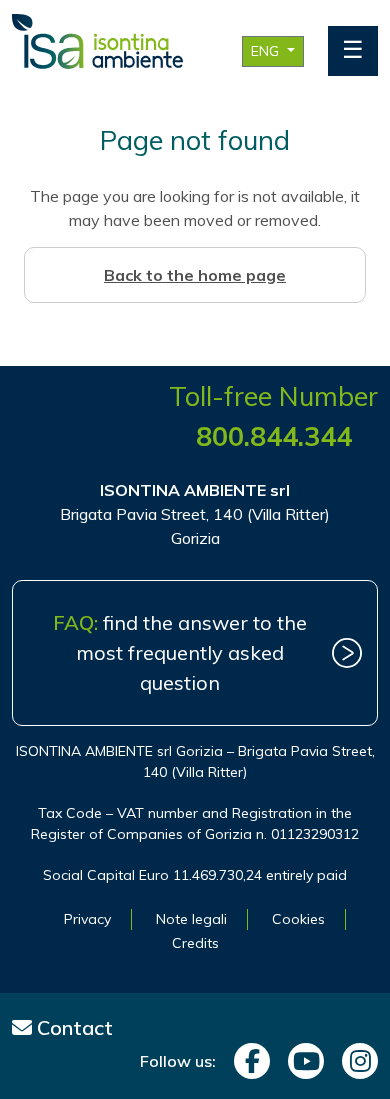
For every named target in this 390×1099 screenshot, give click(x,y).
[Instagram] (355, 1061)
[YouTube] (301, 1061)
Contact (72, 1027)
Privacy (87, 919)
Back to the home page (195, 275)
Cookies (298, 919)
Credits (195, 943)
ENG (267, 51)
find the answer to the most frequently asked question (180, 652)
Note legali (191, 919)
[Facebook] (247, 1061)
